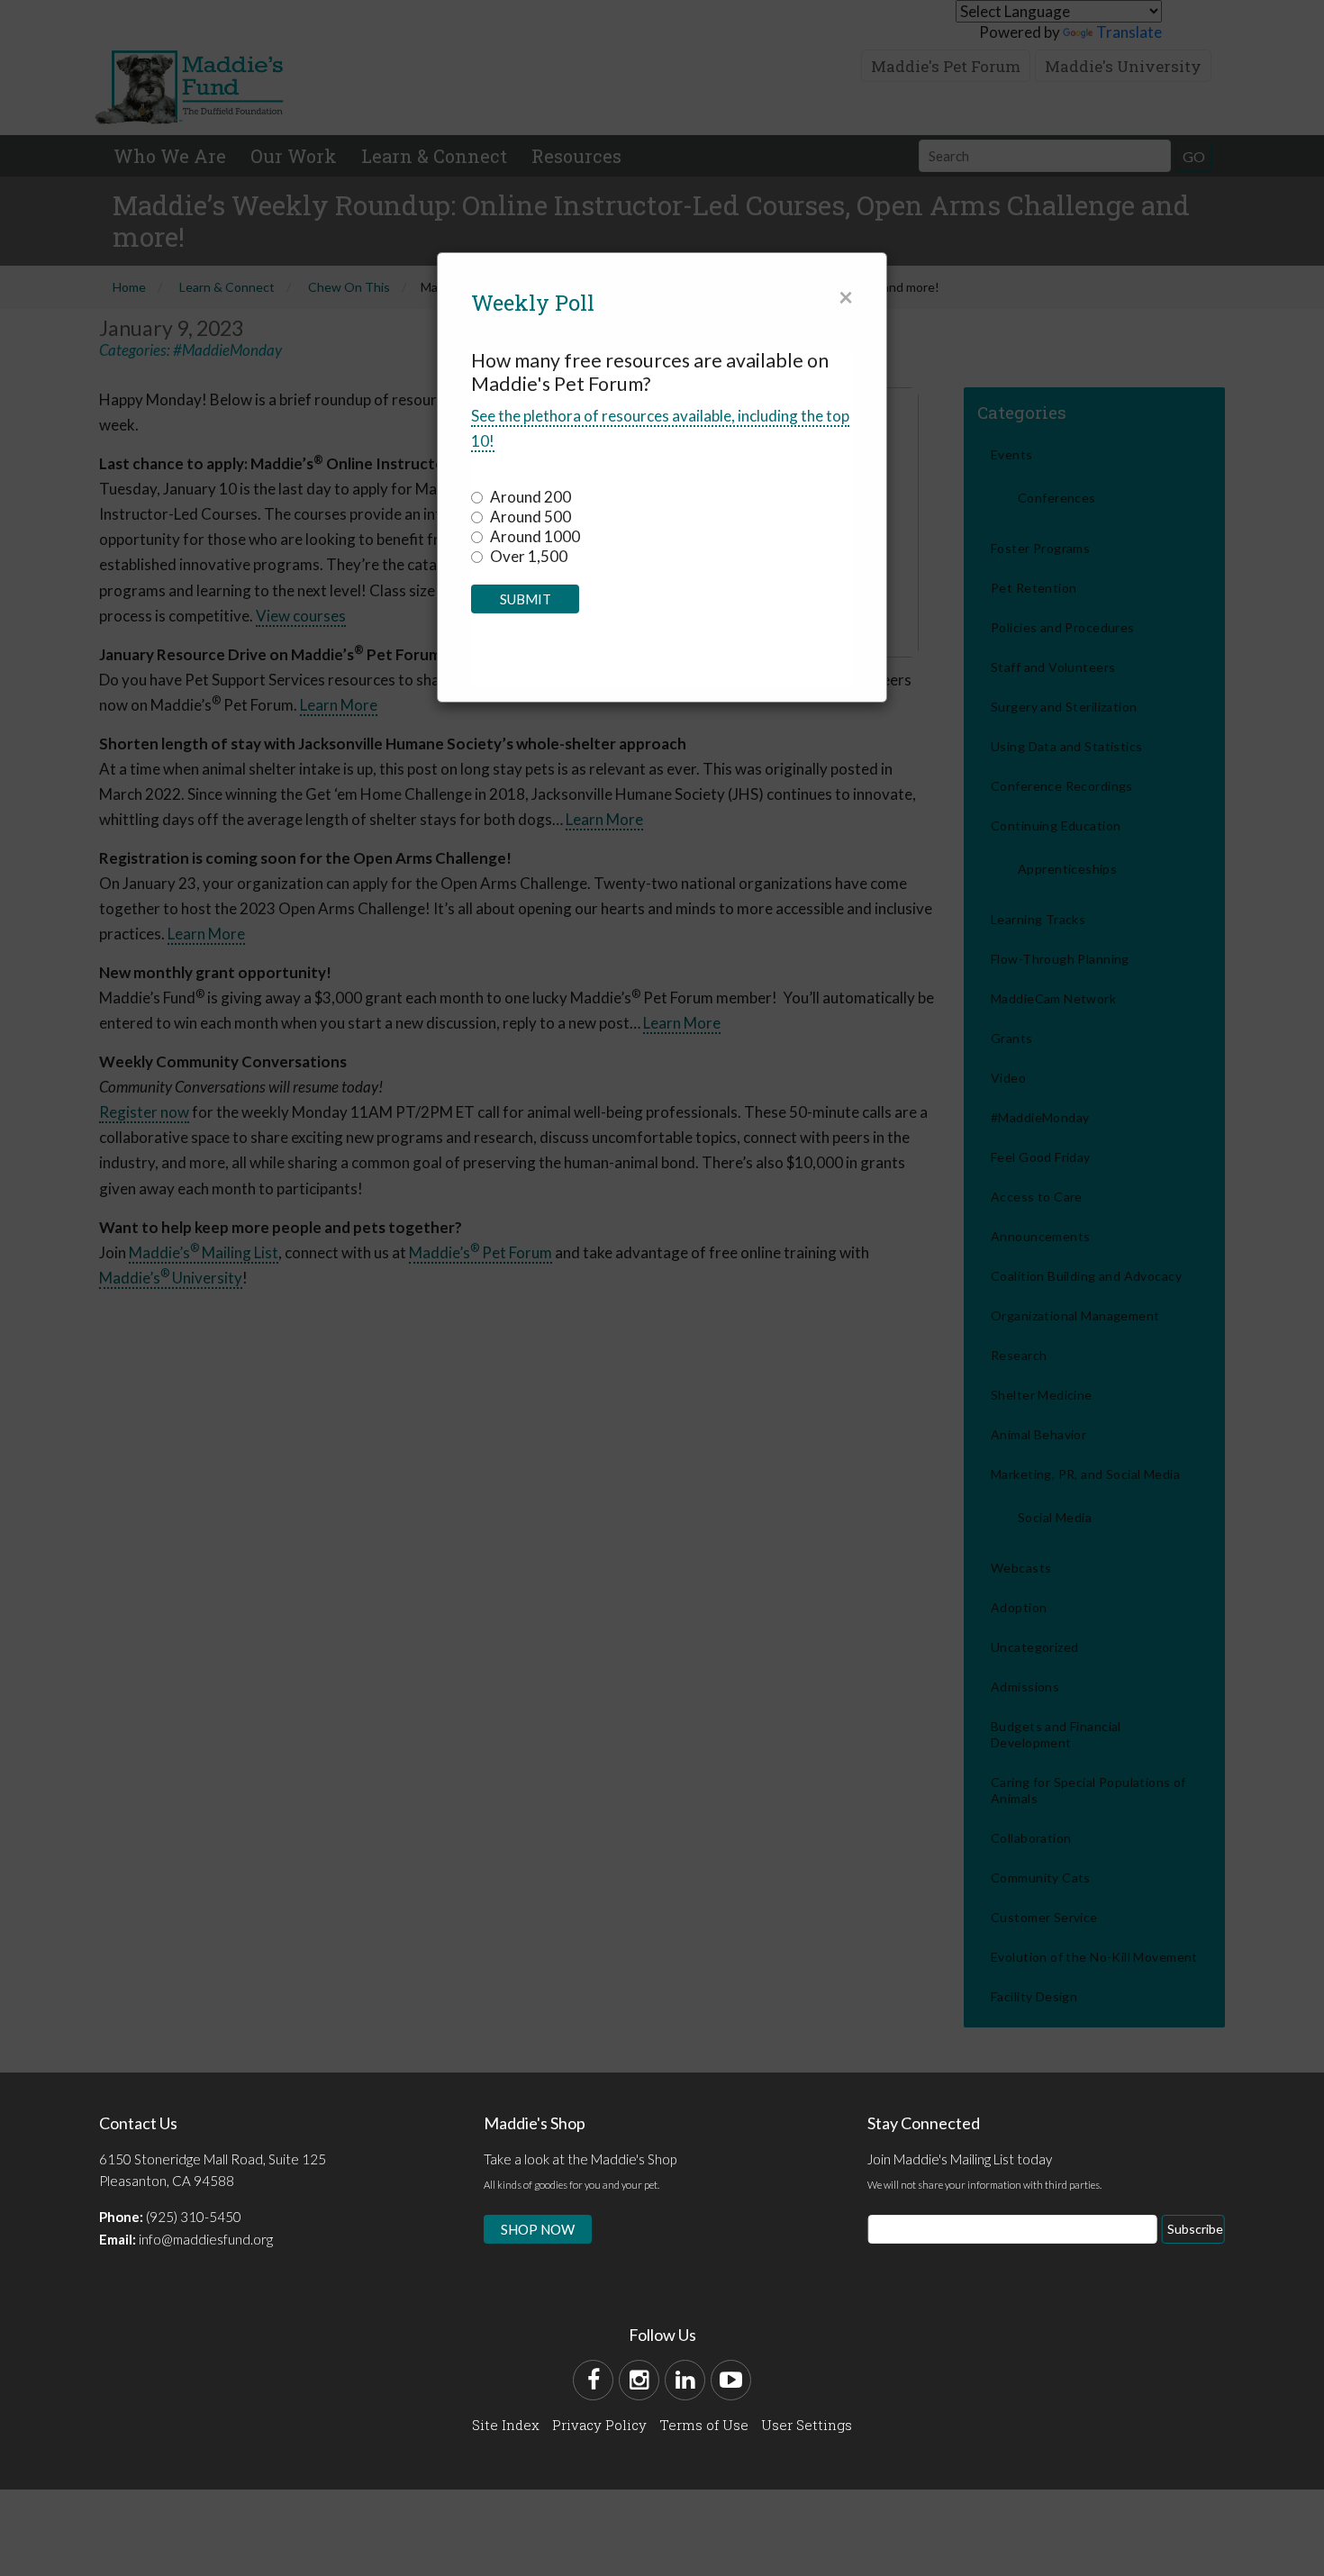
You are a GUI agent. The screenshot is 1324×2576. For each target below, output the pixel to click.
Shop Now (538, 2229)
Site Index (506, 2425)
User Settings (807, 2425)
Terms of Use (704, 2425)
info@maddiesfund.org (206, 2239)
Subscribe (1195, 2229)
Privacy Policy (599, 2425)
